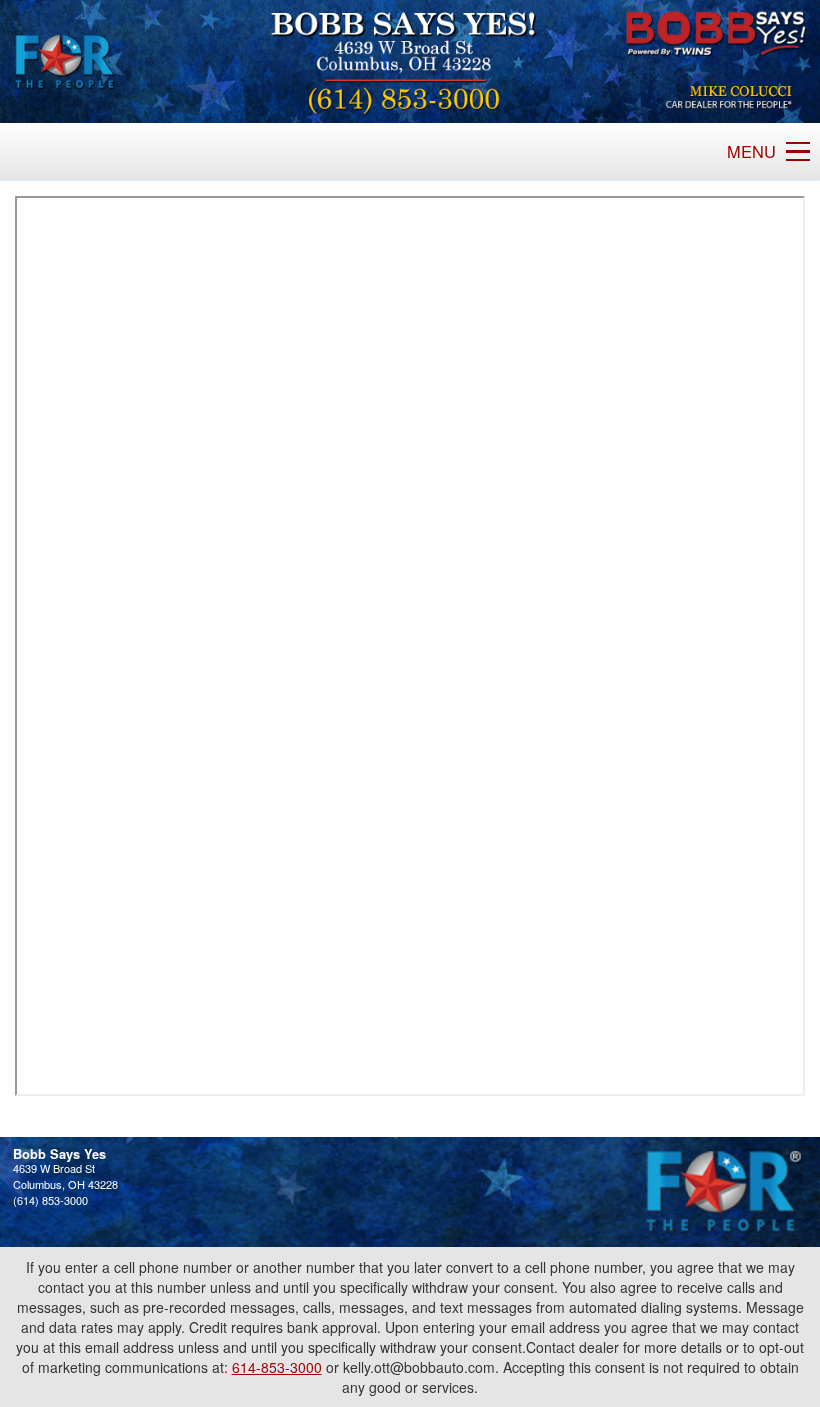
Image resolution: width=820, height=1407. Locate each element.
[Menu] (798, 152)
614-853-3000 (277, 1367)
